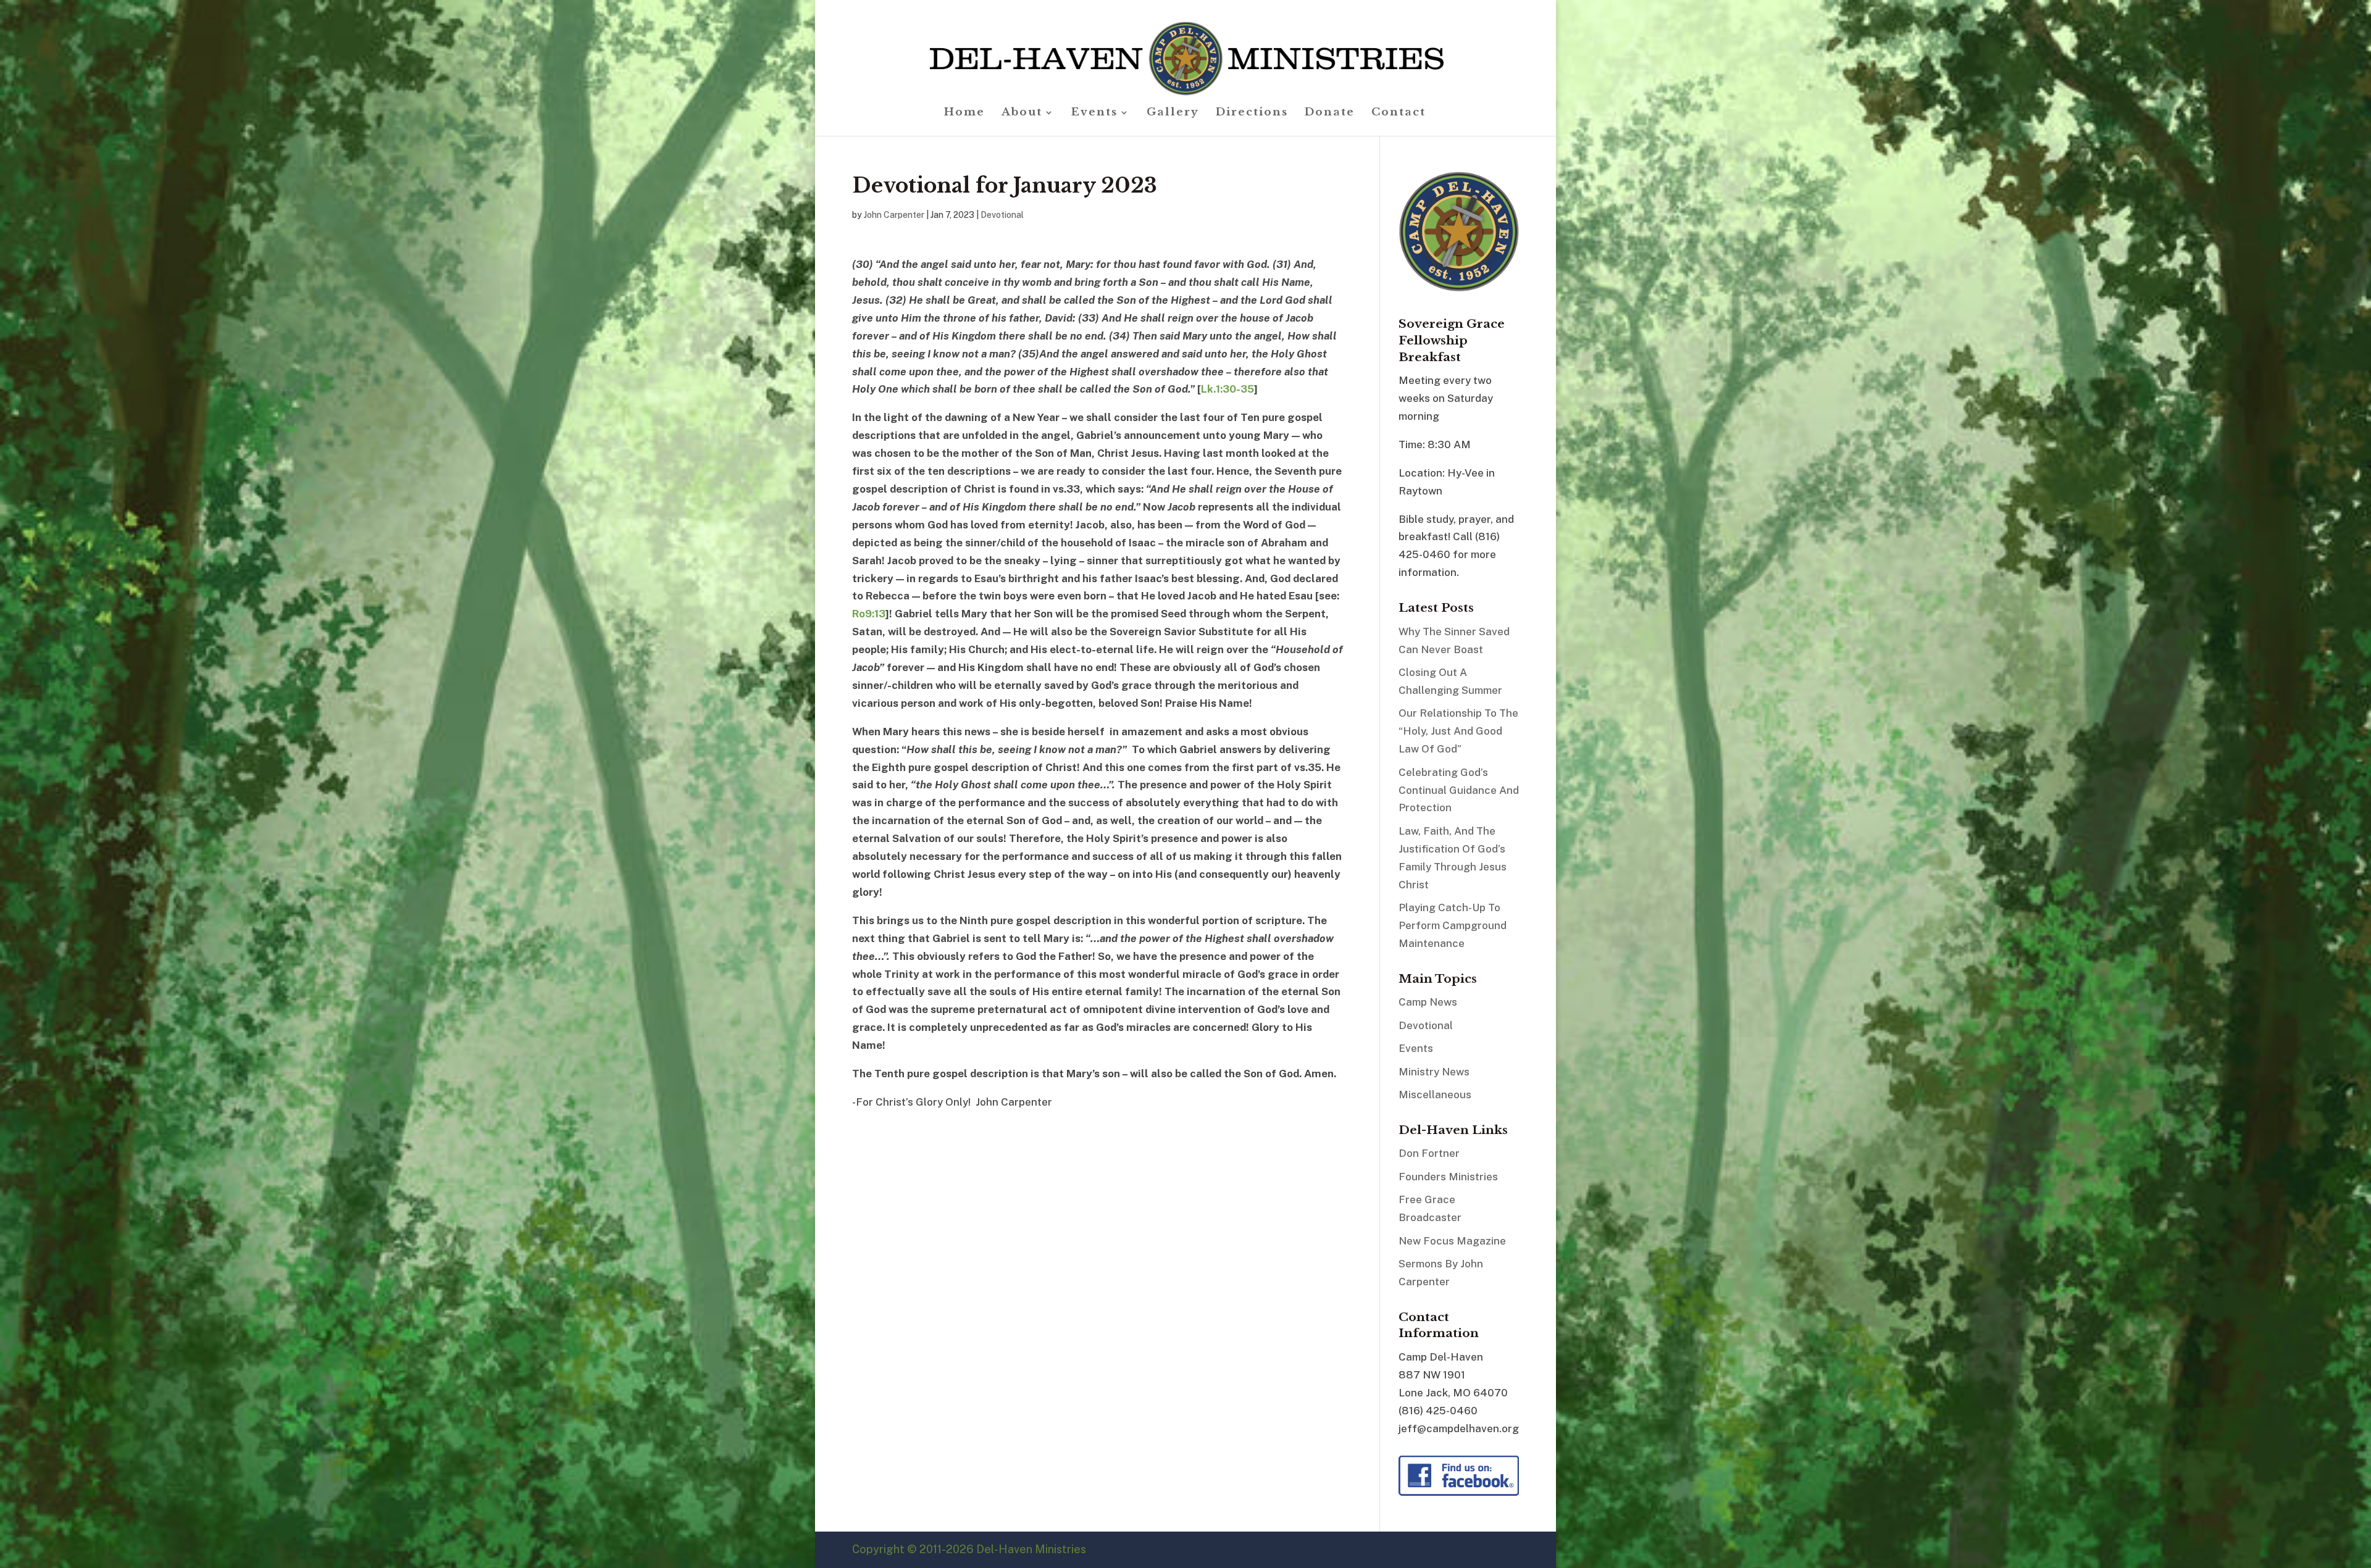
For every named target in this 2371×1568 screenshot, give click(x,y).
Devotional (1002, 215)
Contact (1399, 113)
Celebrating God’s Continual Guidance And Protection (1459, 790)
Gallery (1173, 113)
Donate (1330, 113)
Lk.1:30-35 (1227, 389)
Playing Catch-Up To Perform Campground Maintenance (1453, 925)
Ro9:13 (869, 614)
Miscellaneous (1435, 1095)
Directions (1252, 113)
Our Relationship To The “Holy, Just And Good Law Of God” (1458, 731)
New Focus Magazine (1452, 1241)
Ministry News (1434, 1072)
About (1022, 113)
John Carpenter (894, 215)
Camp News (1428, 1002)
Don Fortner (1429, 1153)
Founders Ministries (1448, 1177)
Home (964, 113)
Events (1094, 113)
